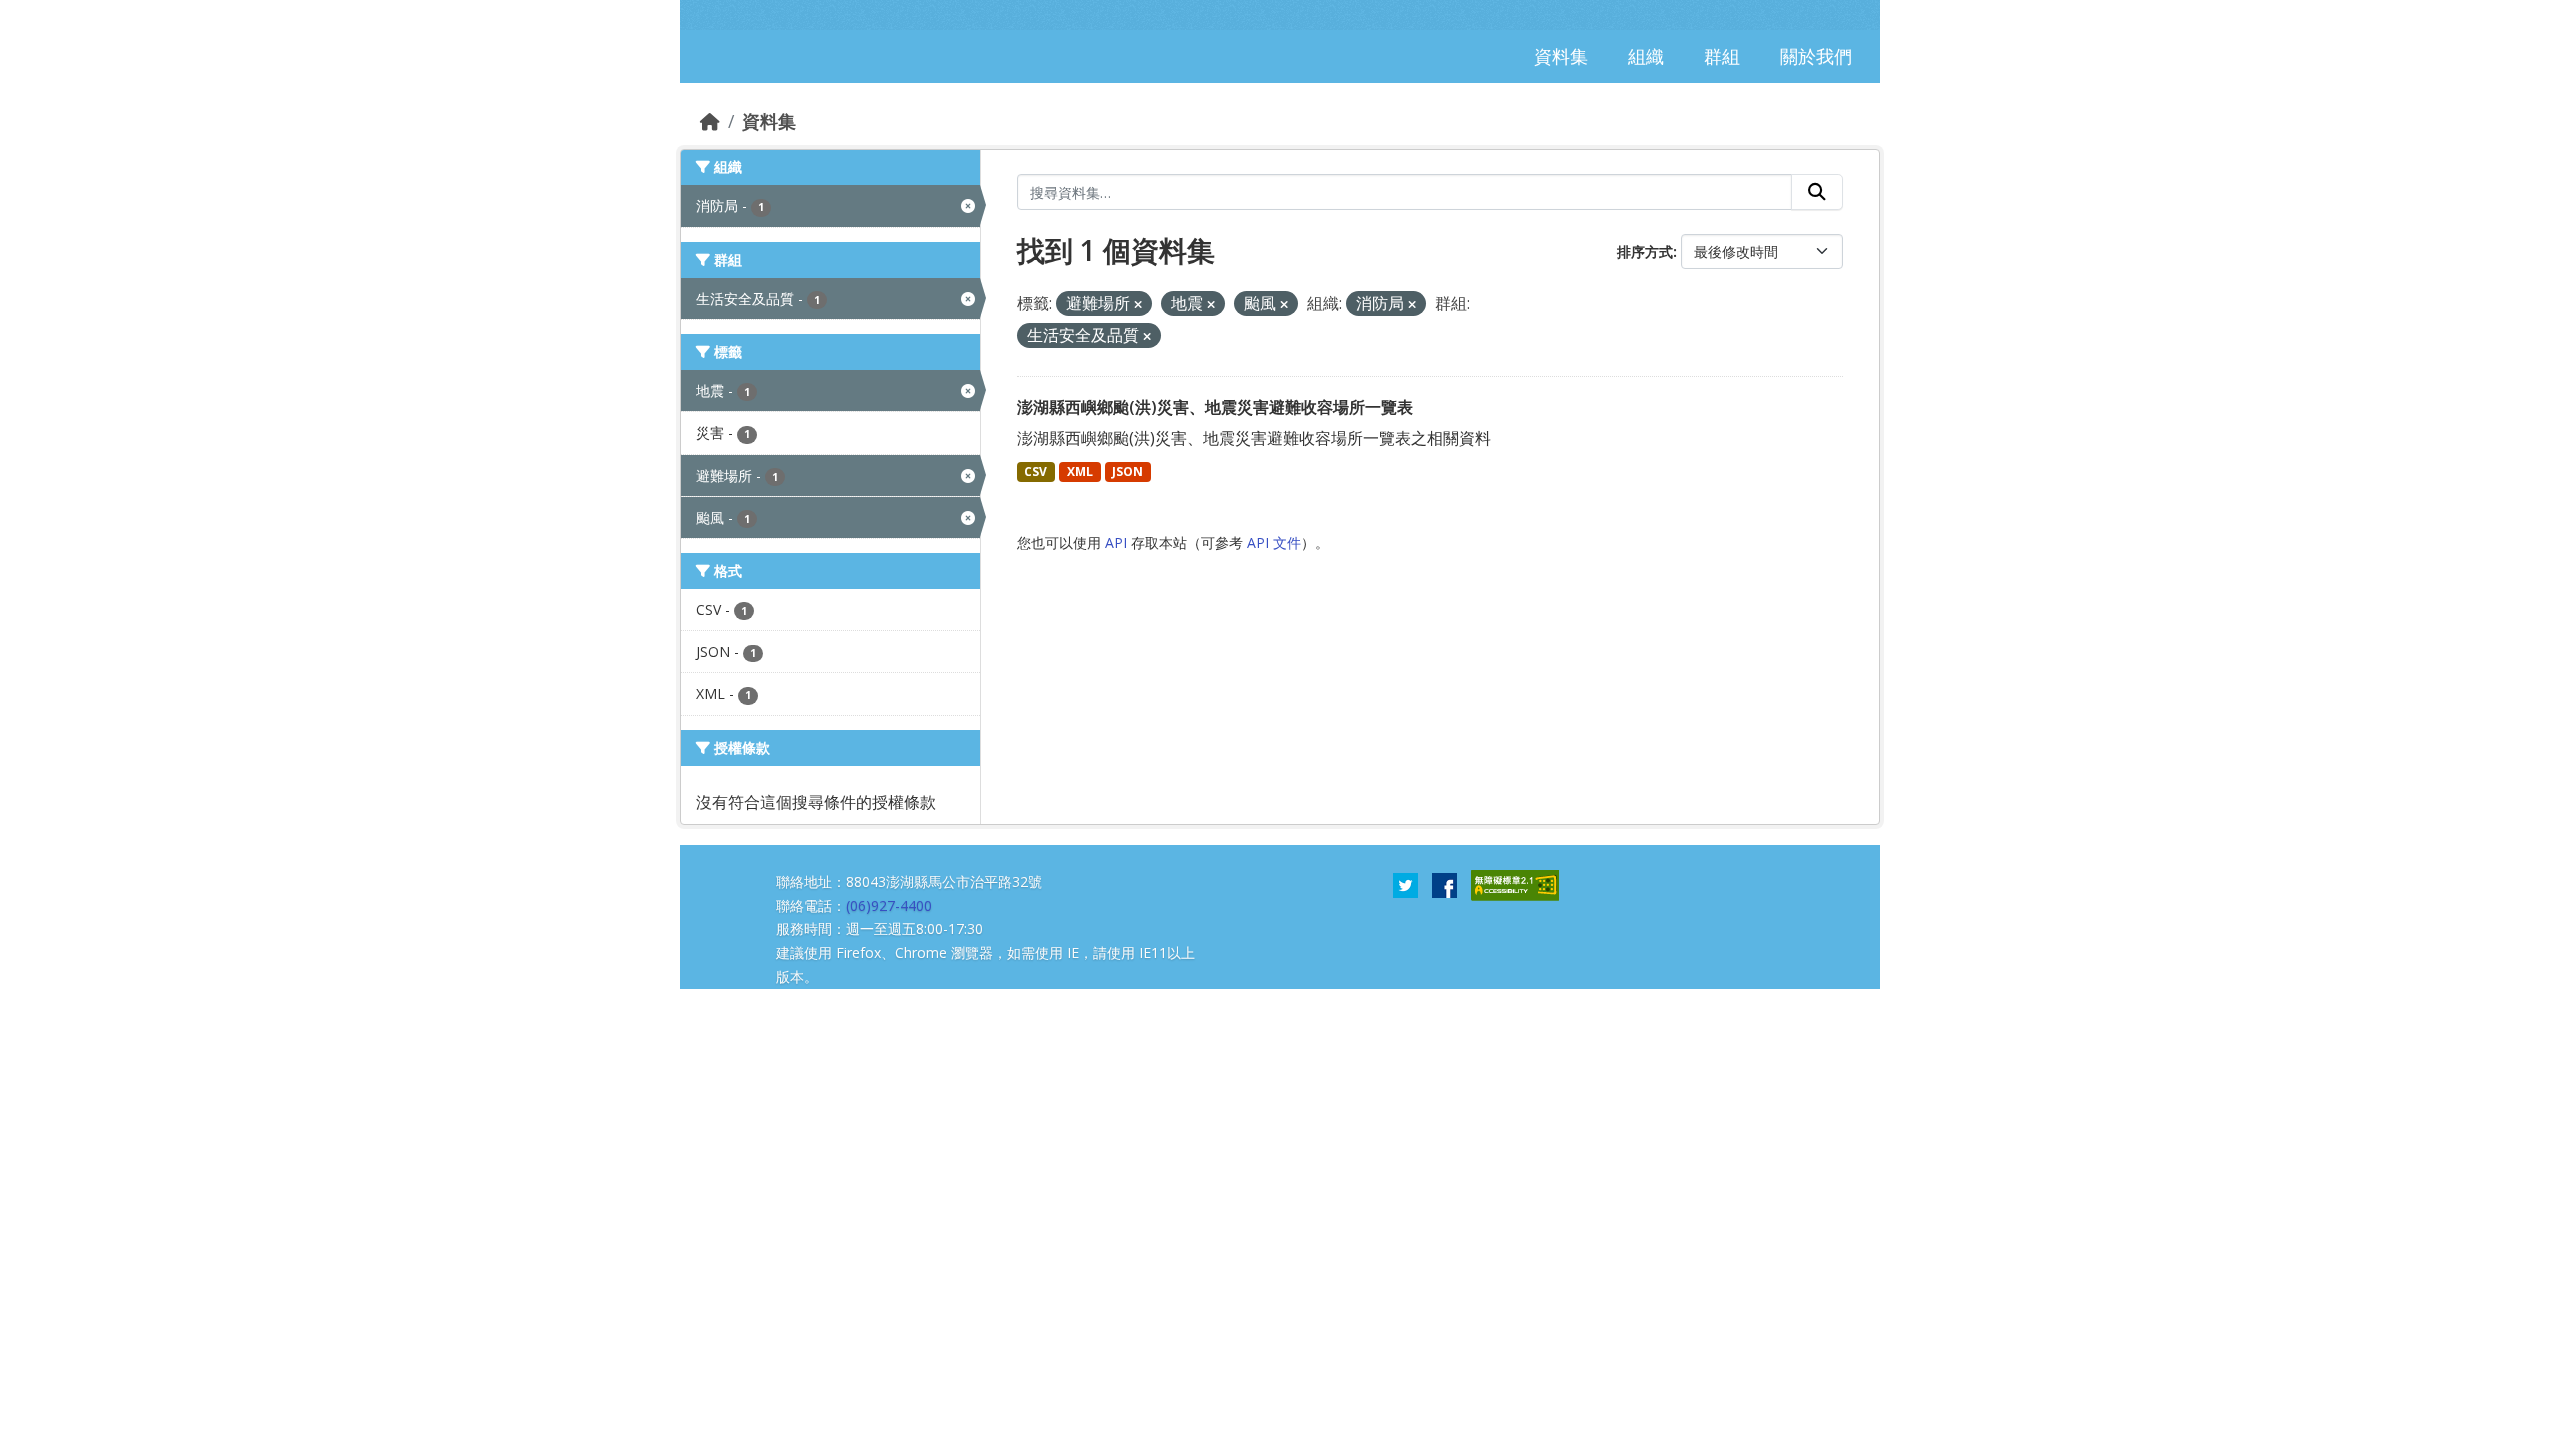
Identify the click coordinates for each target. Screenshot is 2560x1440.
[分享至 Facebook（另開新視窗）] (1444, 884)
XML (1080, 471)
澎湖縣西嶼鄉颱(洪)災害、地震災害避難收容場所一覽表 (1215, 407)
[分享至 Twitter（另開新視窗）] (1405, 884)
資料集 (769, 121)
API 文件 (1274, 542)
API (1116, 542)
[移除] (1138, 304)
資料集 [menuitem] (1561, 56)
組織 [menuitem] (1646, 56)
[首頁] (710, 121)
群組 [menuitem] (1722, 56)
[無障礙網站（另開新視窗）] (1515, 884)
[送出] (1817, 192)
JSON (1127, 471)
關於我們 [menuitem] (1816, 56)
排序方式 (1645, 251)
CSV (1035, 471)
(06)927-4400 (889, 905)
